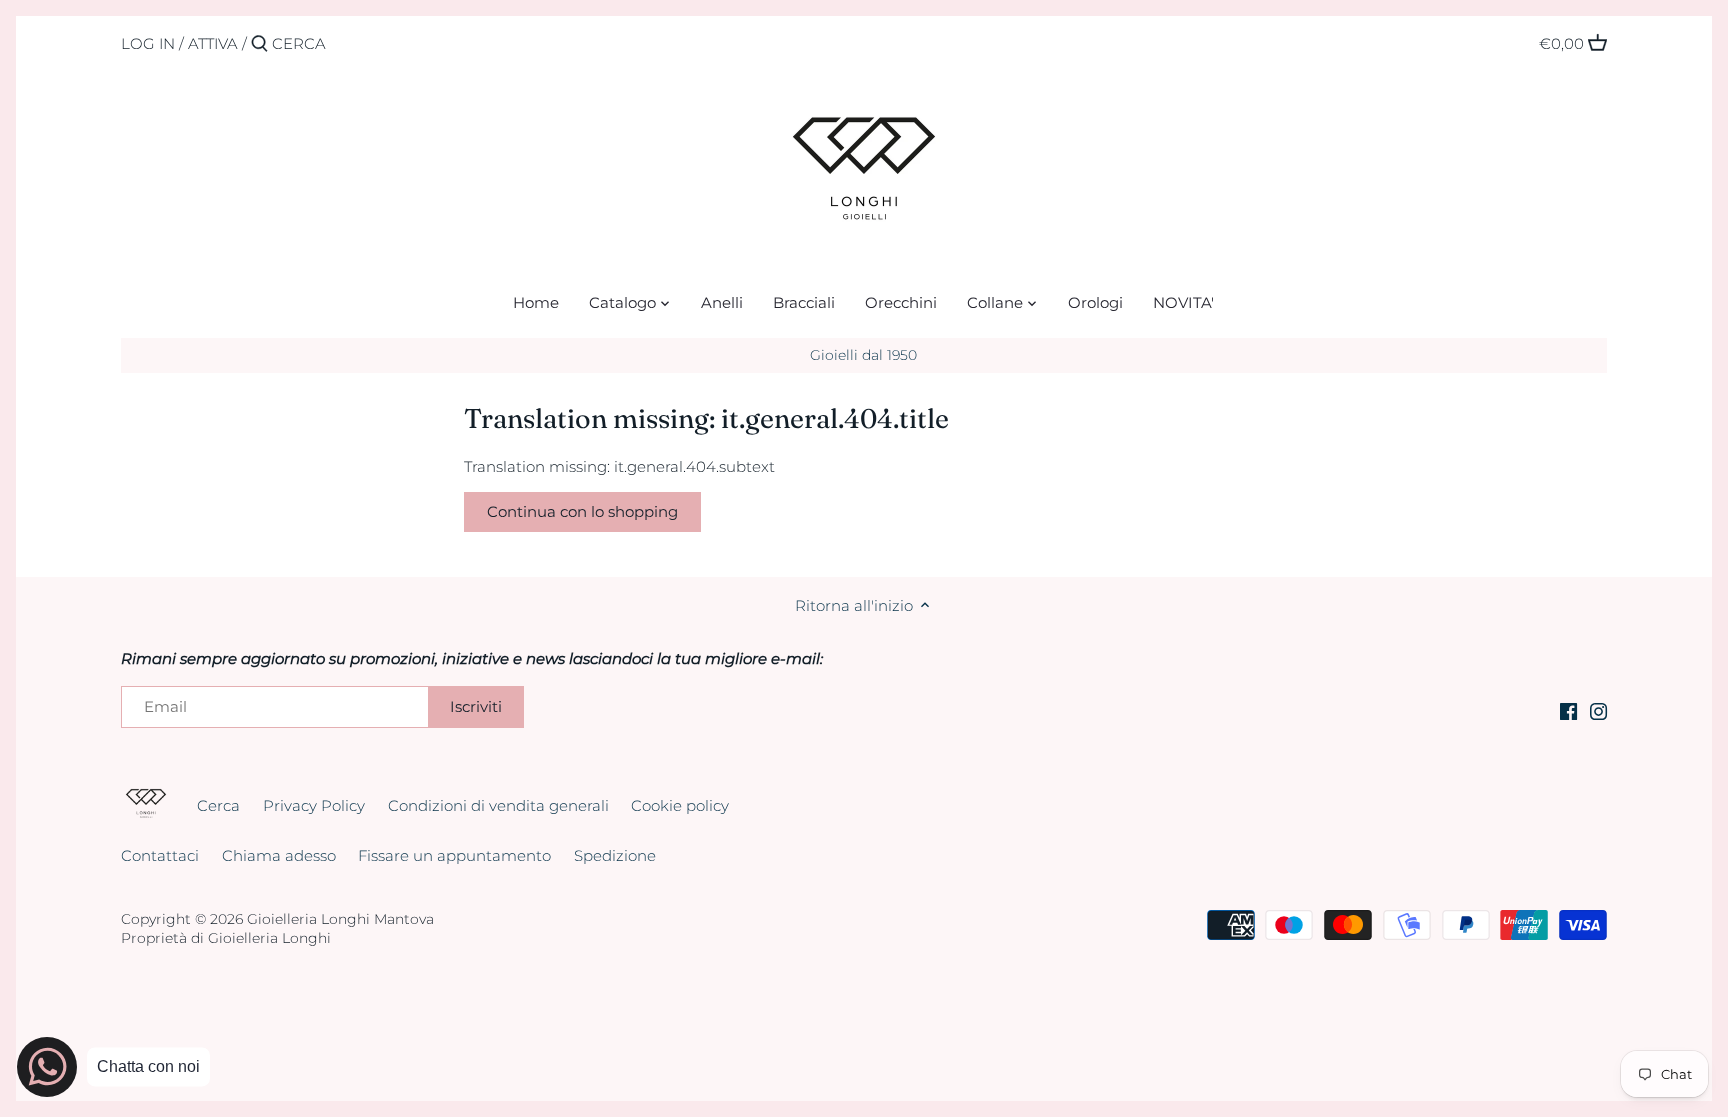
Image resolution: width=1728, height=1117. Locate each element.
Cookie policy (680, 805)
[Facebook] (1568, 709)
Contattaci (160, 855)
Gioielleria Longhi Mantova (340, 919)
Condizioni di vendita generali (498, 805)
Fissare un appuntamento (454, 855)
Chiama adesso (279, 855)
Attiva (213, 43)
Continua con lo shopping (582, 511)
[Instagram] (1598, 709)
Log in (148, 43)
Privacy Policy (314, 805)
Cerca (218, 805)
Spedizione (615, 855)
